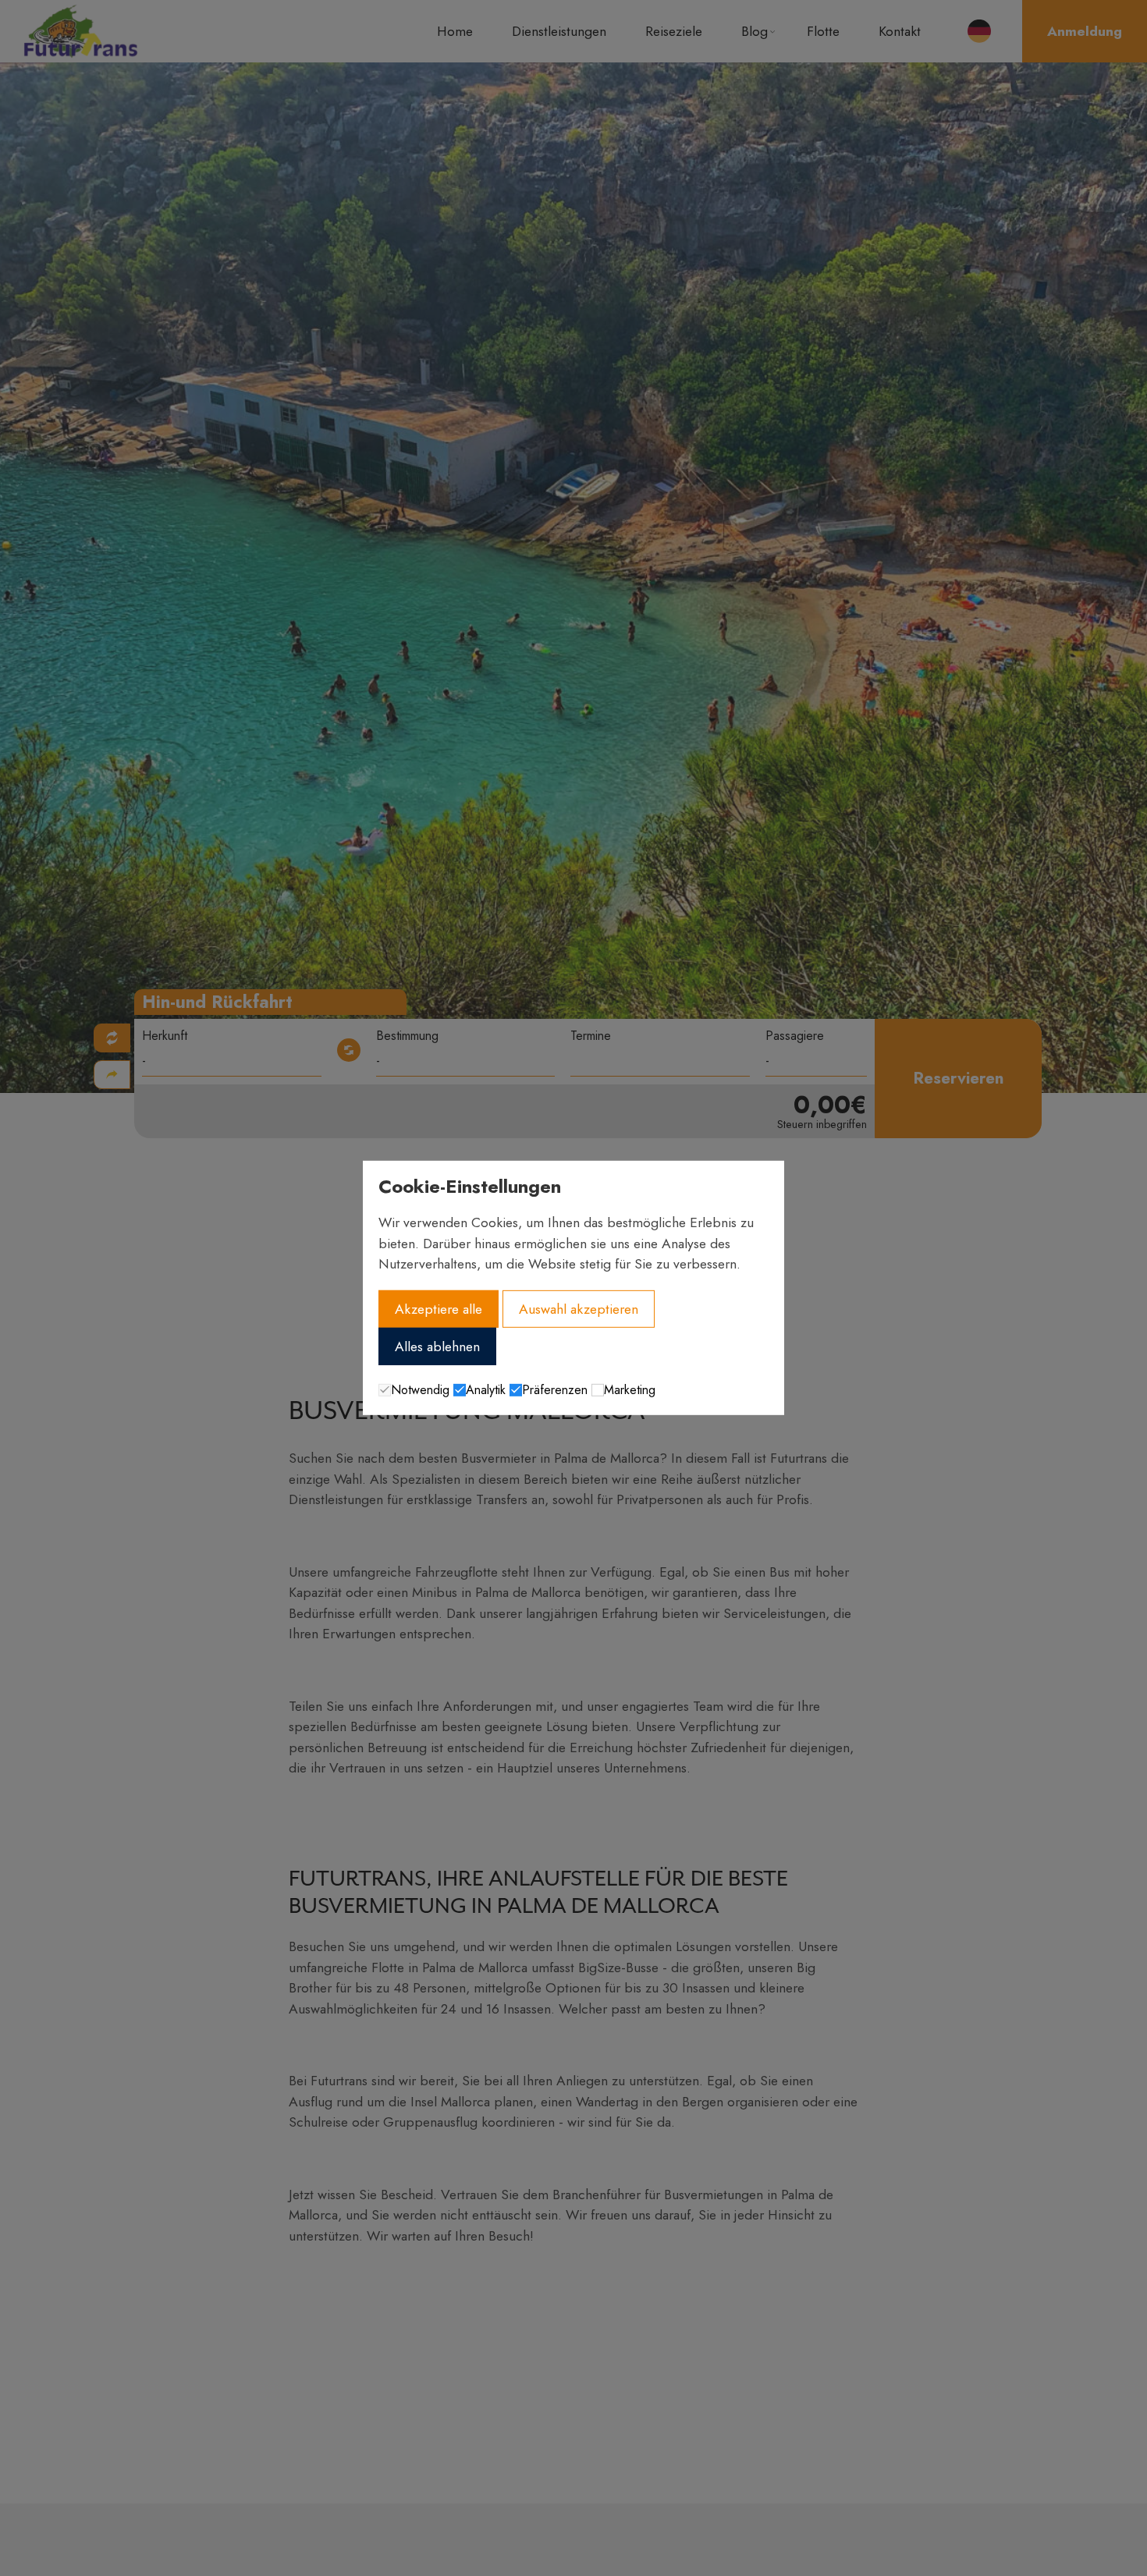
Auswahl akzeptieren (579, 1308)
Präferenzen (555, 1390)
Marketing (630, 1390)
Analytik (486, 1390)
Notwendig (420, 1390)
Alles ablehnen (437, 1347)
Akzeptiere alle (439, 1308)
